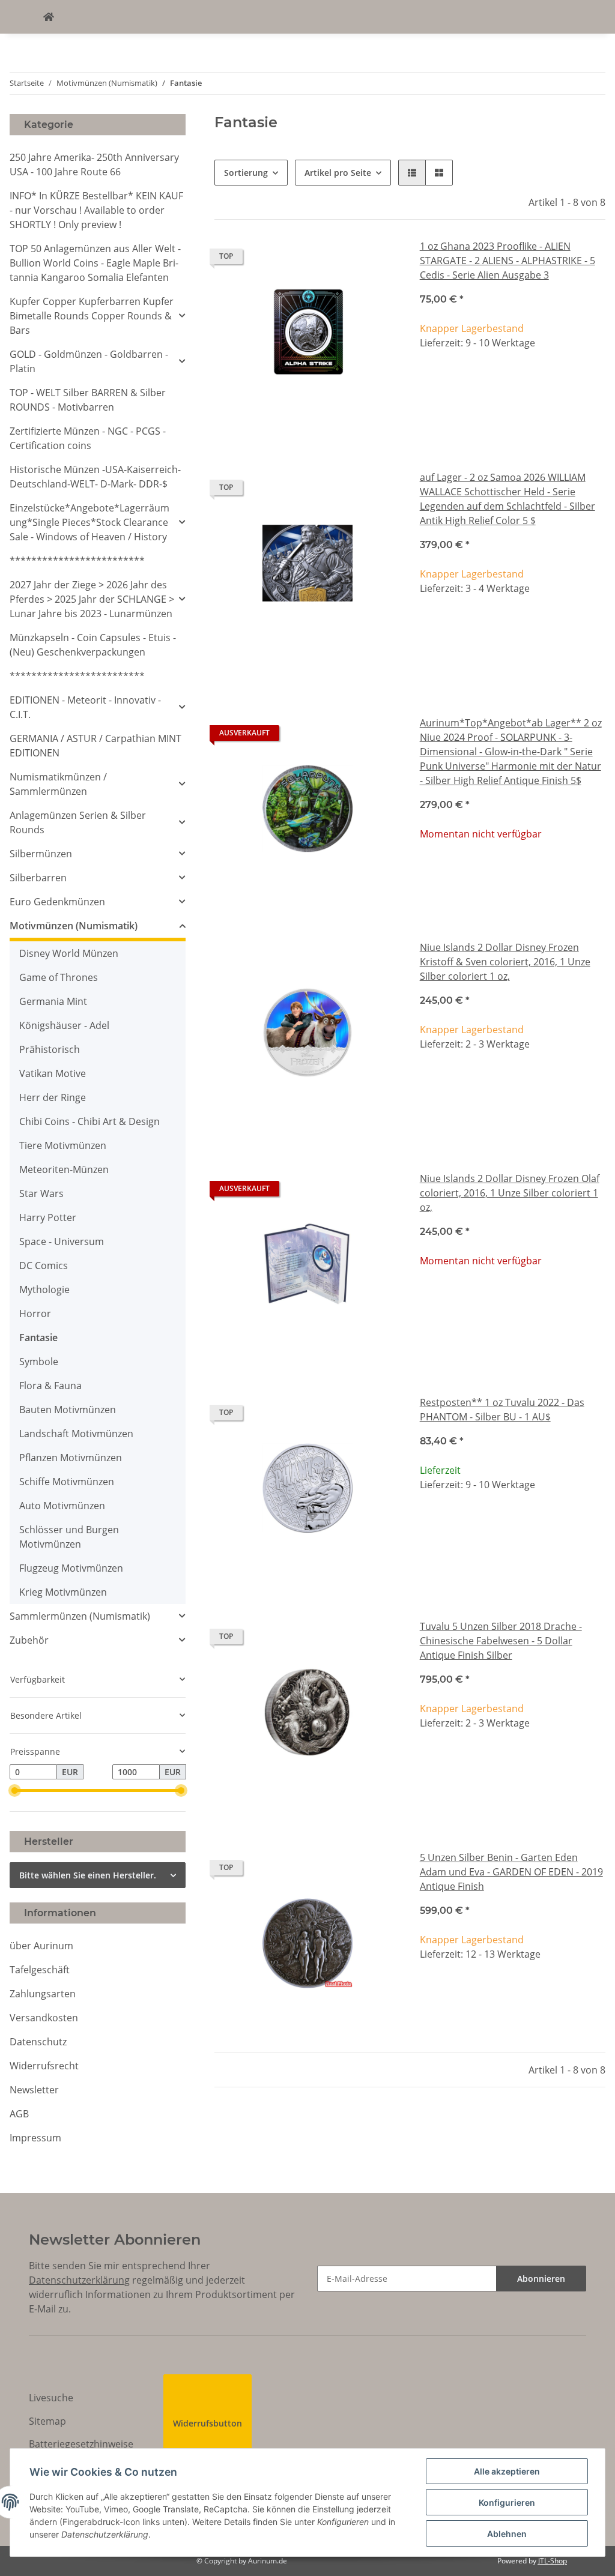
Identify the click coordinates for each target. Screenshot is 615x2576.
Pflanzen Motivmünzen (71, 1458)
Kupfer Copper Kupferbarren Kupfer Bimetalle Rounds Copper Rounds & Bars (92, 316)
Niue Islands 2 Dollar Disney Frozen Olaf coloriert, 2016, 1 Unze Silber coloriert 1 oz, (510, 1193)
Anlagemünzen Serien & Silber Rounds (78, 822)
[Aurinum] (49, 17)
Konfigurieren (507, 2502)
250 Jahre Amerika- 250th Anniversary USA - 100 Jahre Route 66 (94, 164)
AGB (19, 2114)
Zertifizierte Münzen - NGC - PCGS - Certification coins (88, 438)
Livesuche (51, 2398)
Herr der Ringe (53, 1097)
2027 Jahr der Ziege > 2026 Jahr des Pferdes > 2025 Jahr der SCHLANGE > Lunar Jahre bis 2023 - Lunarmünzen (92, 599)
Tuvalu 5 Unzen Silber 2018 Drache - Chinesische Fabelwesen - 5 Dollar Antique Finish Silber (501, 1641)
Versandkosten (44, 2018)
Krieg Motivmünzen (63, 1592)
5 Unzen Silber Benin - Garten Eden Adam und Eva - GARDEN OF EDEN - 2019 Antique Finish (511, 1872)
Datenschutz (38, 2042)
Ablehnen (507, 2534)
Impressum (35, 2138)
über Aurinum (41, 1946)
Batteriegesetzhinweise (81, 2444)
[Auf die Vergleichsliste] (349, 259)
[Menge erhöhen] (596, 383)
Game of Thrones (59, 977)
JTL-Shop (553, 2561)
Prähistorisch (50, 1049)
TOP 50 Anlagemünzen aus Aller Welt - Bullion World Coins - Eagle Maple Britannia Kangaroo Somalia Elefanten (95, 263)
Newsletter (34, 2090)
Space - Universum (62, 1241)
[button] (412, 173)
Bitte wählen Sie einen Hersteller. (88, 1875)
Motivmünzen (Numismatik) (74, 926)
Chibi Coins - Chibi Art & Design (89, 1121)
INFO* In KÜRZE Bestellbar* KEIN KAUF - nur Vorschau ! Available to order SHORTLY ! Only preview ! (96, 210)
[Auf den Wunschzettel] (380, 259)
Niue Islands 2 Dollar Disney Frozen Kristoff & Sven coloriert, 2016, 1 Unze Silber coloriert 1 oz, (505, 962)
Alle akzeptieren (507, 2471)
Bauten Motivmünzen (68, 1410)
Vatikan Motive (53, 1073)
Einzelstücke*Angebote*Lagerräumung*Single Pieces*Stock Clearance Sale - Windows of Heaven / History (89, 522)
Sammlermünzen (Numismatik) (80, 1616)
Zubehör (29, 1640)
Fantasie (38, 1338)
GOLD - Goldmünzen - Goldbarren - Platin (89, 361)
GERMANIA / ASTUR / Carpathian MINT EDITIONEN (95, 746)
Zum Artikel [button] (513, 873)
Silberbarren (38, 878)
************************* (77, 561)
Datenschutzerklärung (79, 2280)
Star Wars (41, 1193)
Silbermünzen (41, 854)
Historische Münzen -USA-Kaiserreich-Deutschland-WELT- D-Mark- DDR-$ (95, 477)
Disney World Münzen (69, 953)
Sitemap (47, 2421)
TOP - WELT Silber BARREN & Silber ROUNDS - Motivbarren (88, 400)
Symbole (39, 1362)
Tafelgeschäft (40, 1970)
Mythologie (44, 1290)
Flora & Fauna (50, 1386)
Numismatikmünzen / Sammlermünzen (58, 784)
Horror (35, 1314)
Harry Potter (48, 1217)
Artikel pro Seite (338, 173)
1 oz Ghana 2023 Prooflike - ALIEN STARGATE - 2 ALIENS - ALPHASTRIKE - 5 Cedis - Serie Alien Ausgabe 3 (507, 261)
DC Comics (44, 1265)
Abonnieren (541, 2279)
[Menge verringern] (429, 383)
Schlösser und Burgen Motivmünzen (69, 1537)
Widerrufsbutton (208, 2423)
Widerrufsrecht (44, 2066)
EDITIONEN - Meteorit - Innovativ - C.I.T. (85, 707)
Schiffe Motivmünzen (67, 1482)
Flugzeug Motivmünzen (71, 1568)
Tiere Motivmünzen (63, 1145)
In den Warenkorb (513, 419)
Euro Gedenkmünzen (57, 902)
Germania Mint (53, 1001)
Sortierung (246, 173)
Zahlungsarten (43, 1994)
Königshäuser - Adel (64, 1025)
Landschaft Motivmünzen (76, 1434)
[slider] (15, 1790)
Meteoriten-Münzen (64, 1169)
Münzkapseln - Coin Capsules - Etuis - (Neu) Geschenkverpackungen (93, 645)
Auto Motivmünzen (62, 1506)
